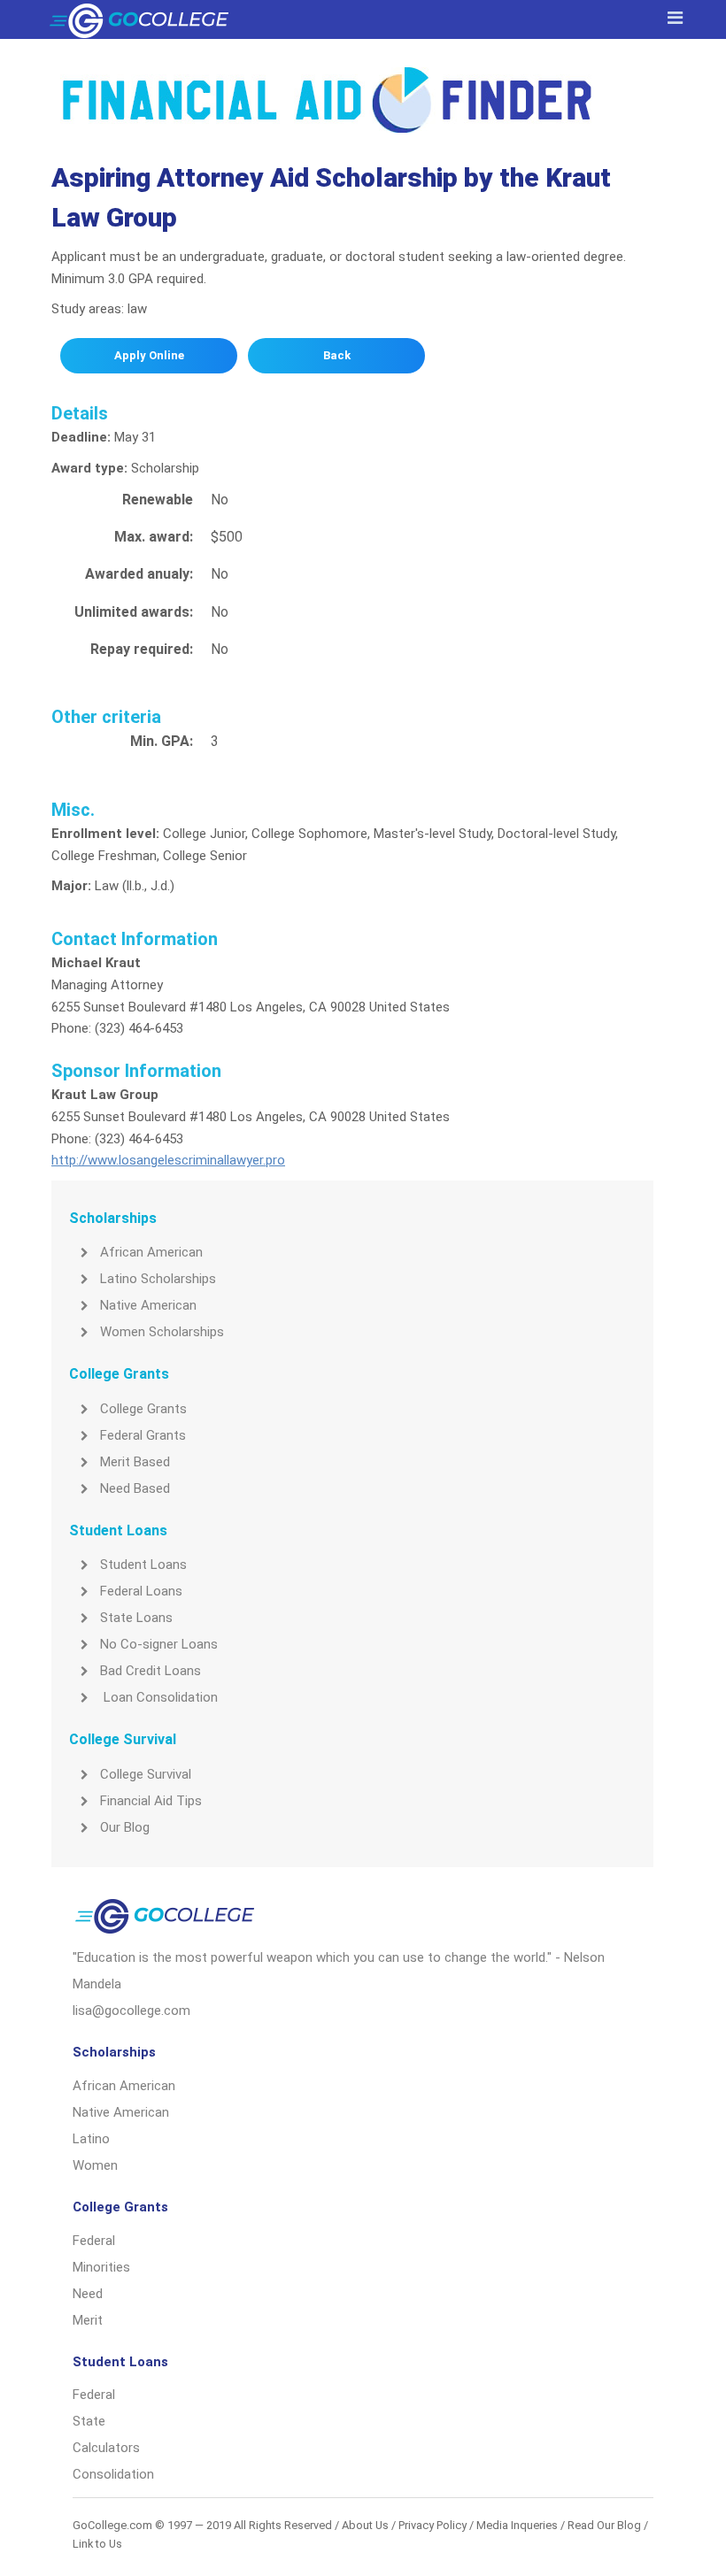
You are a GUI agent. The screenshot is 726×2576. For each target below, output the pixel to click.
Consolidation (113, 2474)
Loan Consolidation (159, 1697)
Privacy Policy (433, 2525)
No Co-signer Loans (159, 1644)
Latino (91, 2139)
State (89, 2421)
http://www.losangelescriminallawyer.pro (168, 1160)
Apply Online (149, 355)
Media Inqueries (517, 2525)
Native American (148, 1305)
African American (151, 1252)
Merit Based (135, 1462)
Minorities (101, 2267)
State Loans (136, 1618)
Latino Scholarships (158, 1279)
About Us (365, 2525)
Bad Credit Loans (151, 1671)
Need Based (135, 1488)
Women (95, 2165)
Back (337, 355)
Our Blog (125, 1827)
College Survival (146, 1774)
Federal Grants (143, 1435)
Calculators (106, 2448)
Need (88, 2294)
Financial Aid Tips (151, 1801)
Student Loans (143, 1565)
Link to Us (97, 2544)
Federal (94, 2241)
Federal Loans (141, 1591)
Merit (88, 2320)
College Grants (143, 1409)
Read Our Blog (604, 2525)
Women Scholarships (162, 1332)
